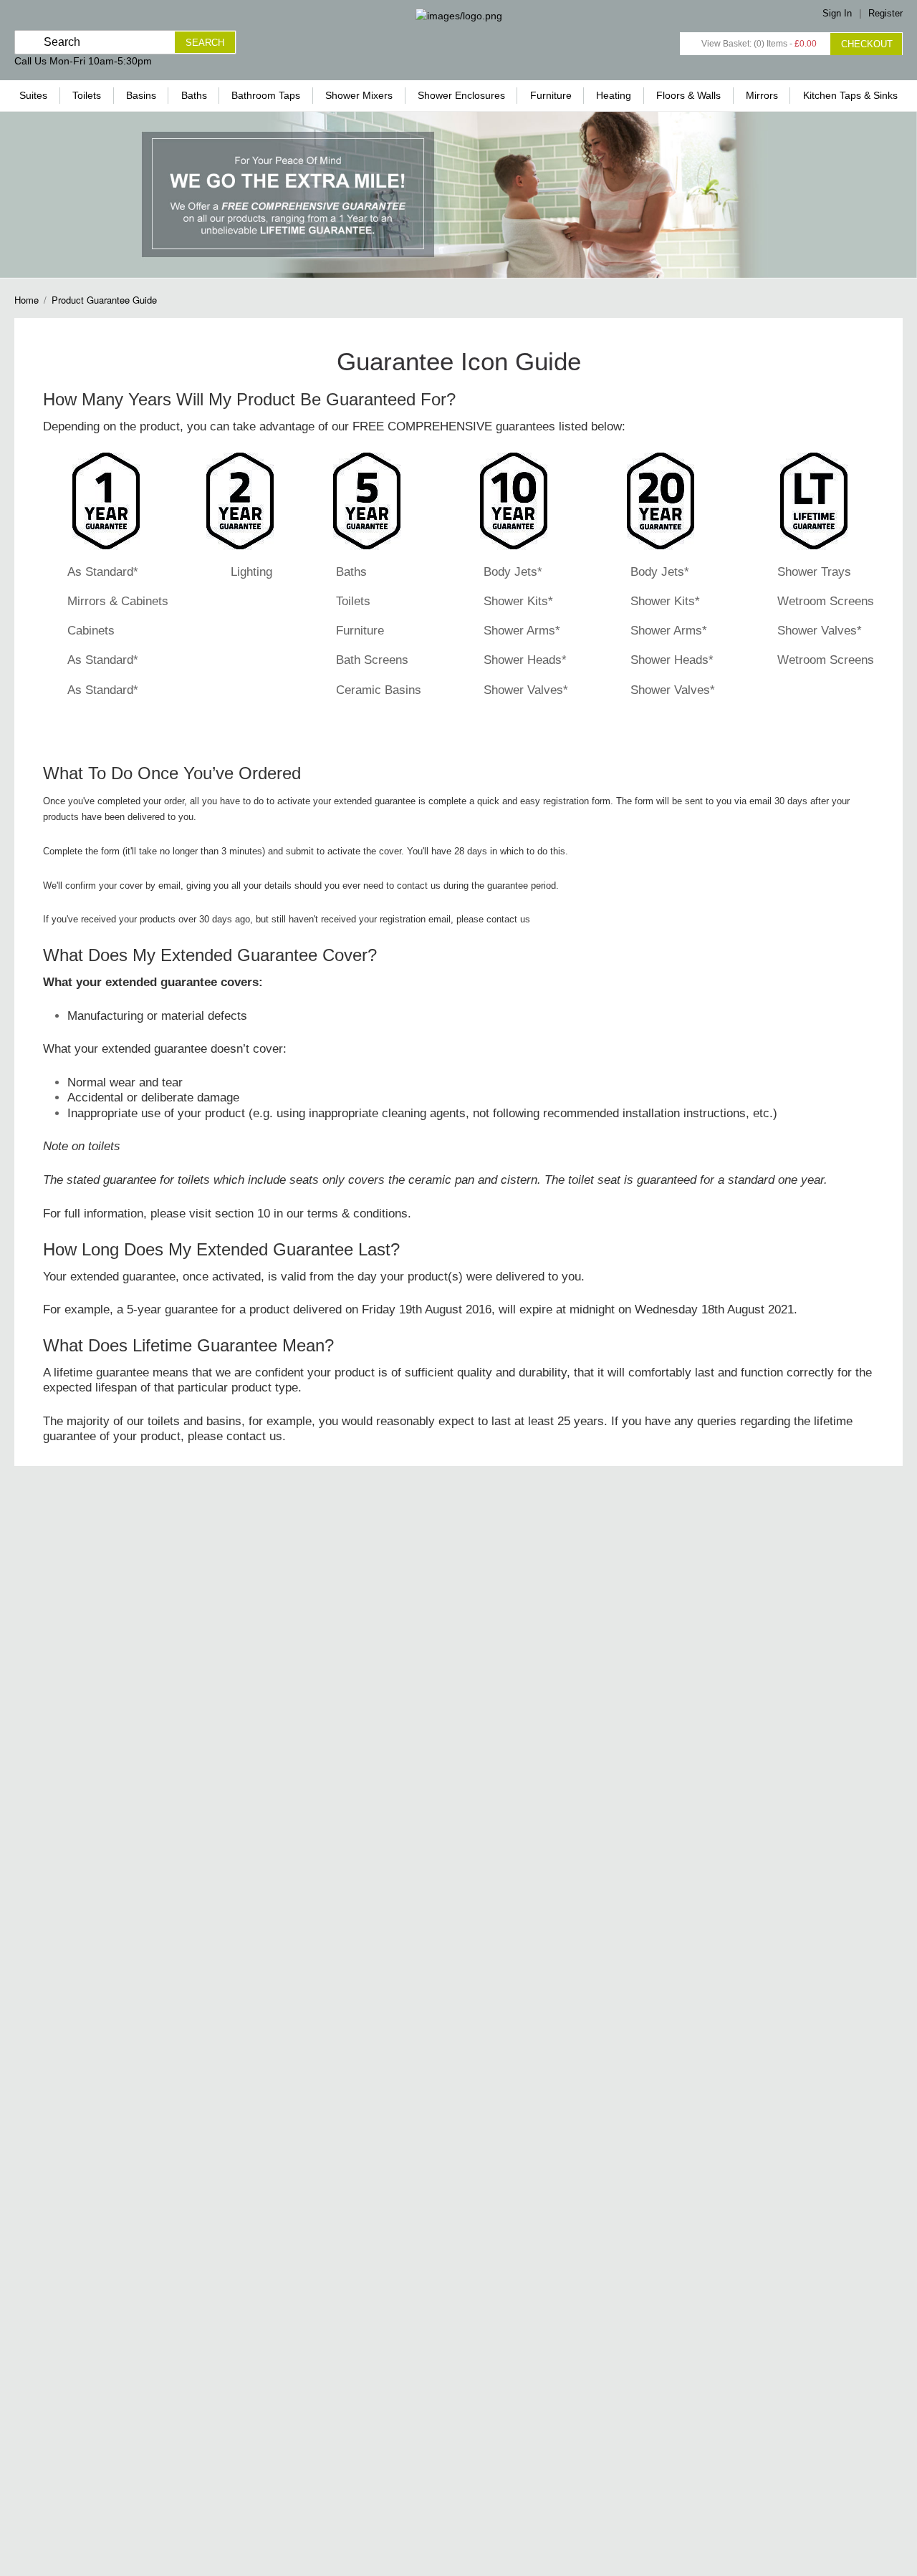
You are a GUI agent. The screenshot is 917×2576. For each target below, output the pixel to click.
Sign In (837, 13)
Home (27, 300)
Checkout (867, 44)
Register (885, 13)
